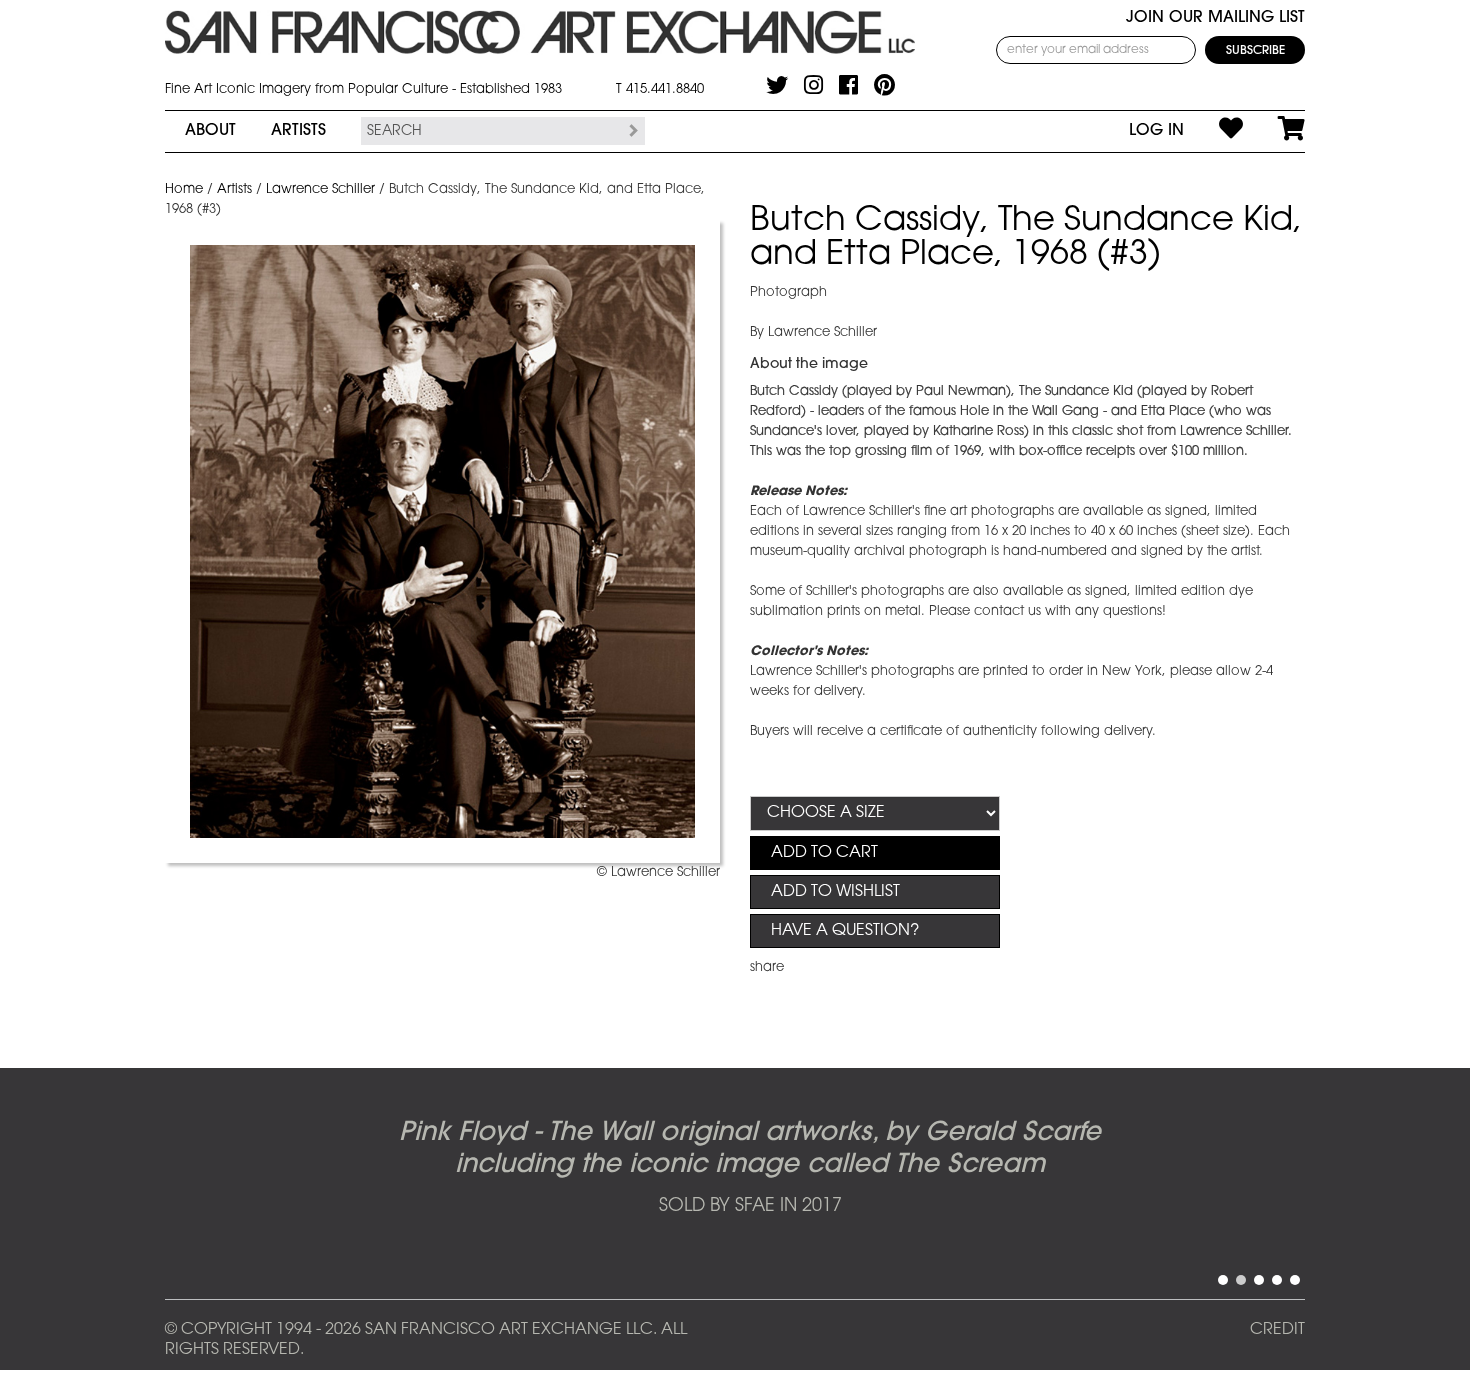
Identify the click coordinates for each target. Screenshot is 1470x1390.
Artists (298, 131)
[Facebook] (848, 85)
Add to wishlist (835, 892)
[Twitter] (777, 85)
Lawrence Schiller (320, 189)
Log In (1156, 131)
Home (184, 189)
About (210, 131)
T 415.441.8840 (660, 89)
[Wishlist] (1213, 131)
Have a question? (845, 931)
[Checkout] (1274, 131)
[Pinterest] (884, 85)
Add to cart (824, 853)
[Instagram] (813, 85)
